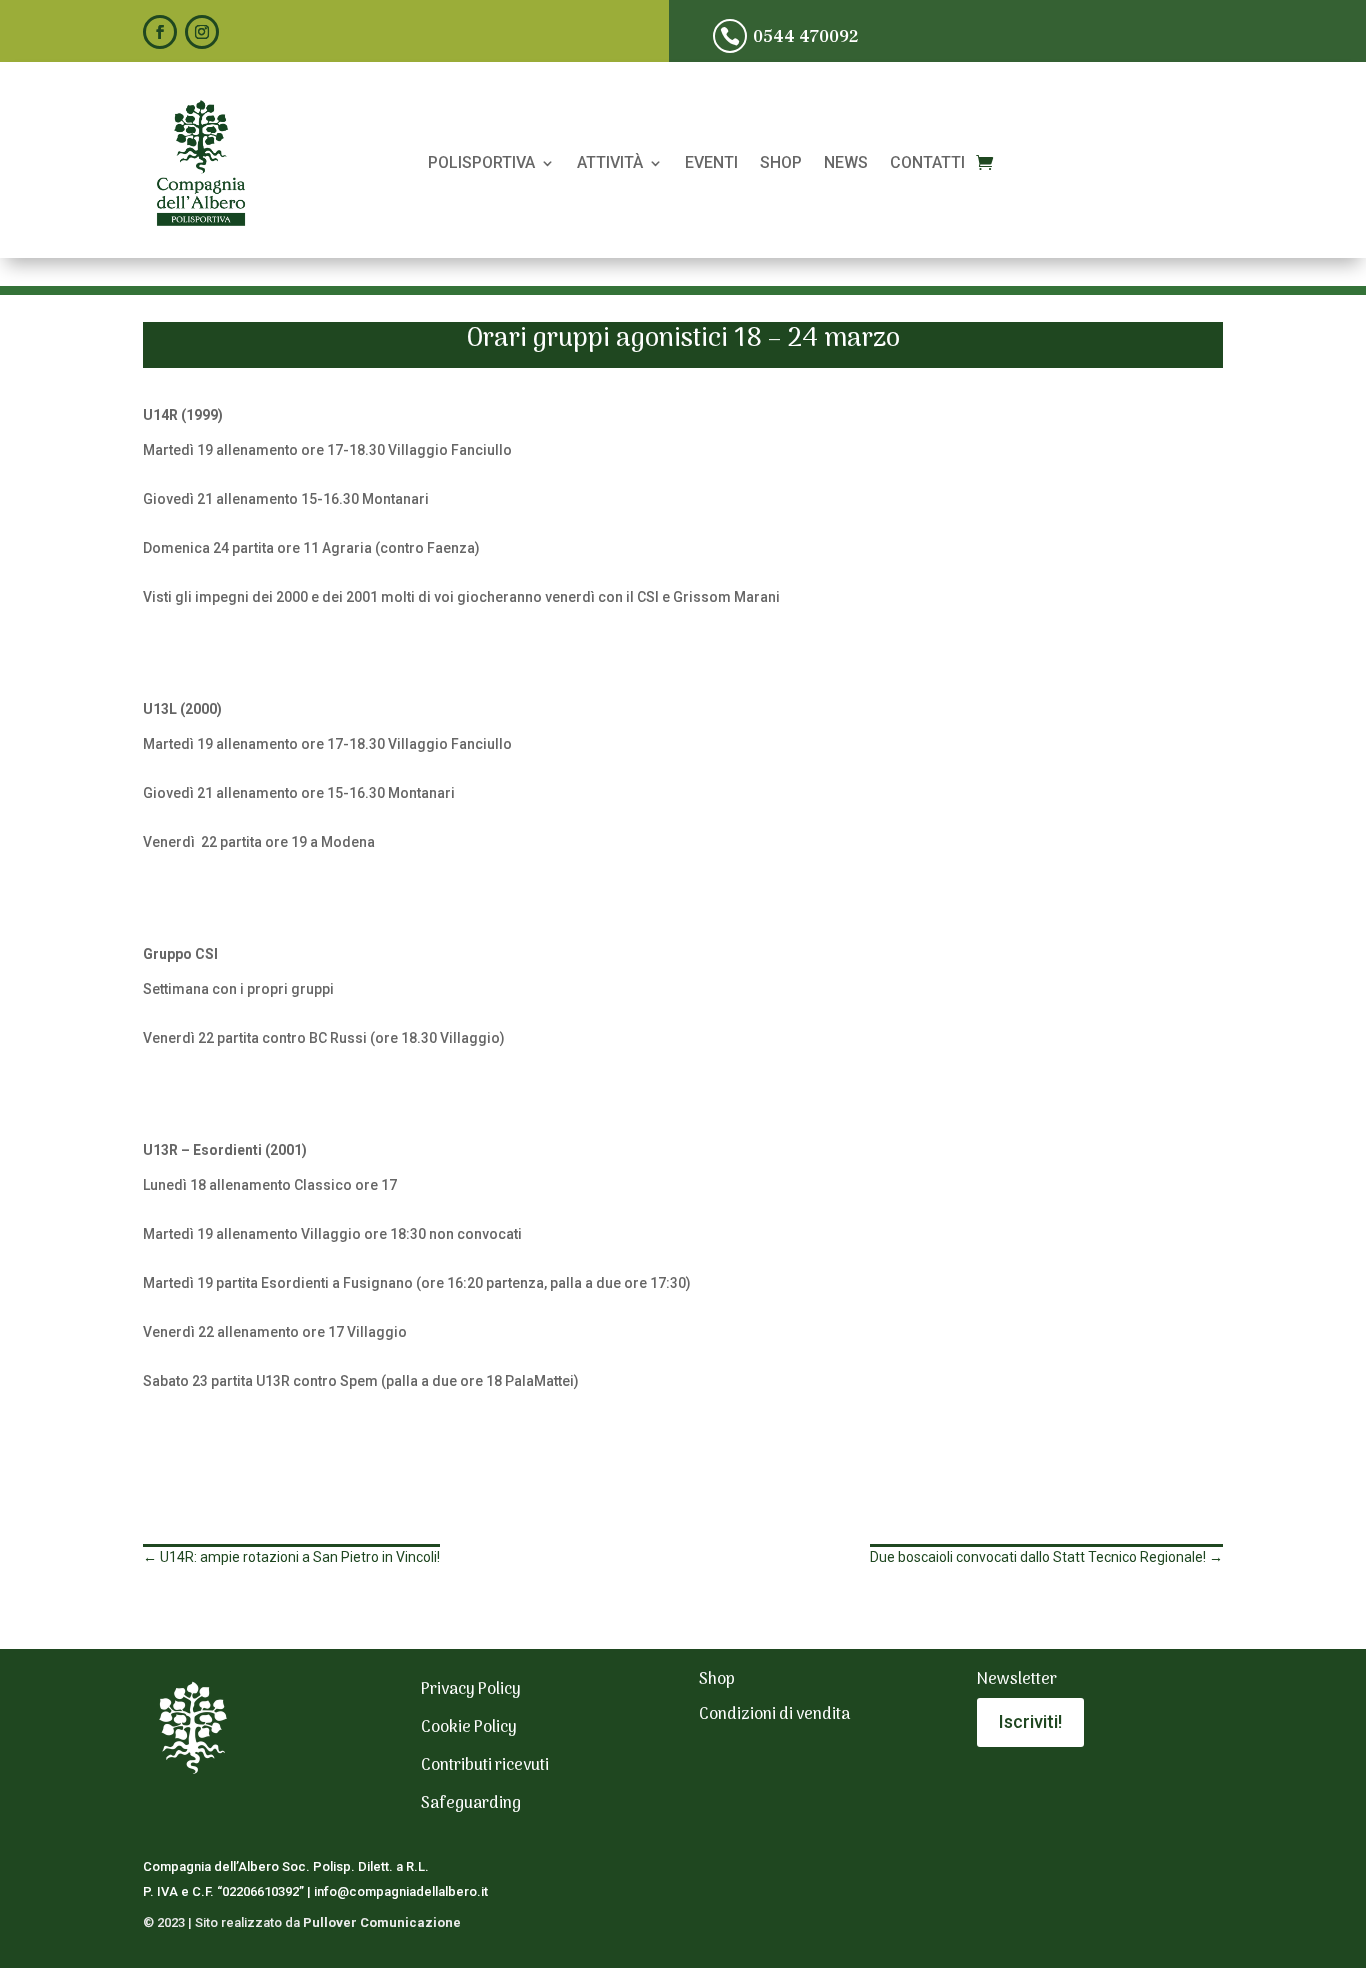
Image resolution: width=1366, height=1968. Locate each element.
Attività (610, 164)
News (846, 164)
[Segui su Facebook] (160, 32)
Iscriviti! (1030, 1721)
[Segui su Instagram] (202, 32)
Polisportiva (481, 164)
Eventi (711, 164)
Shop (781, 164)
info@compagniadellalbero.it (401, 1891)
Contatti (927, 164)
